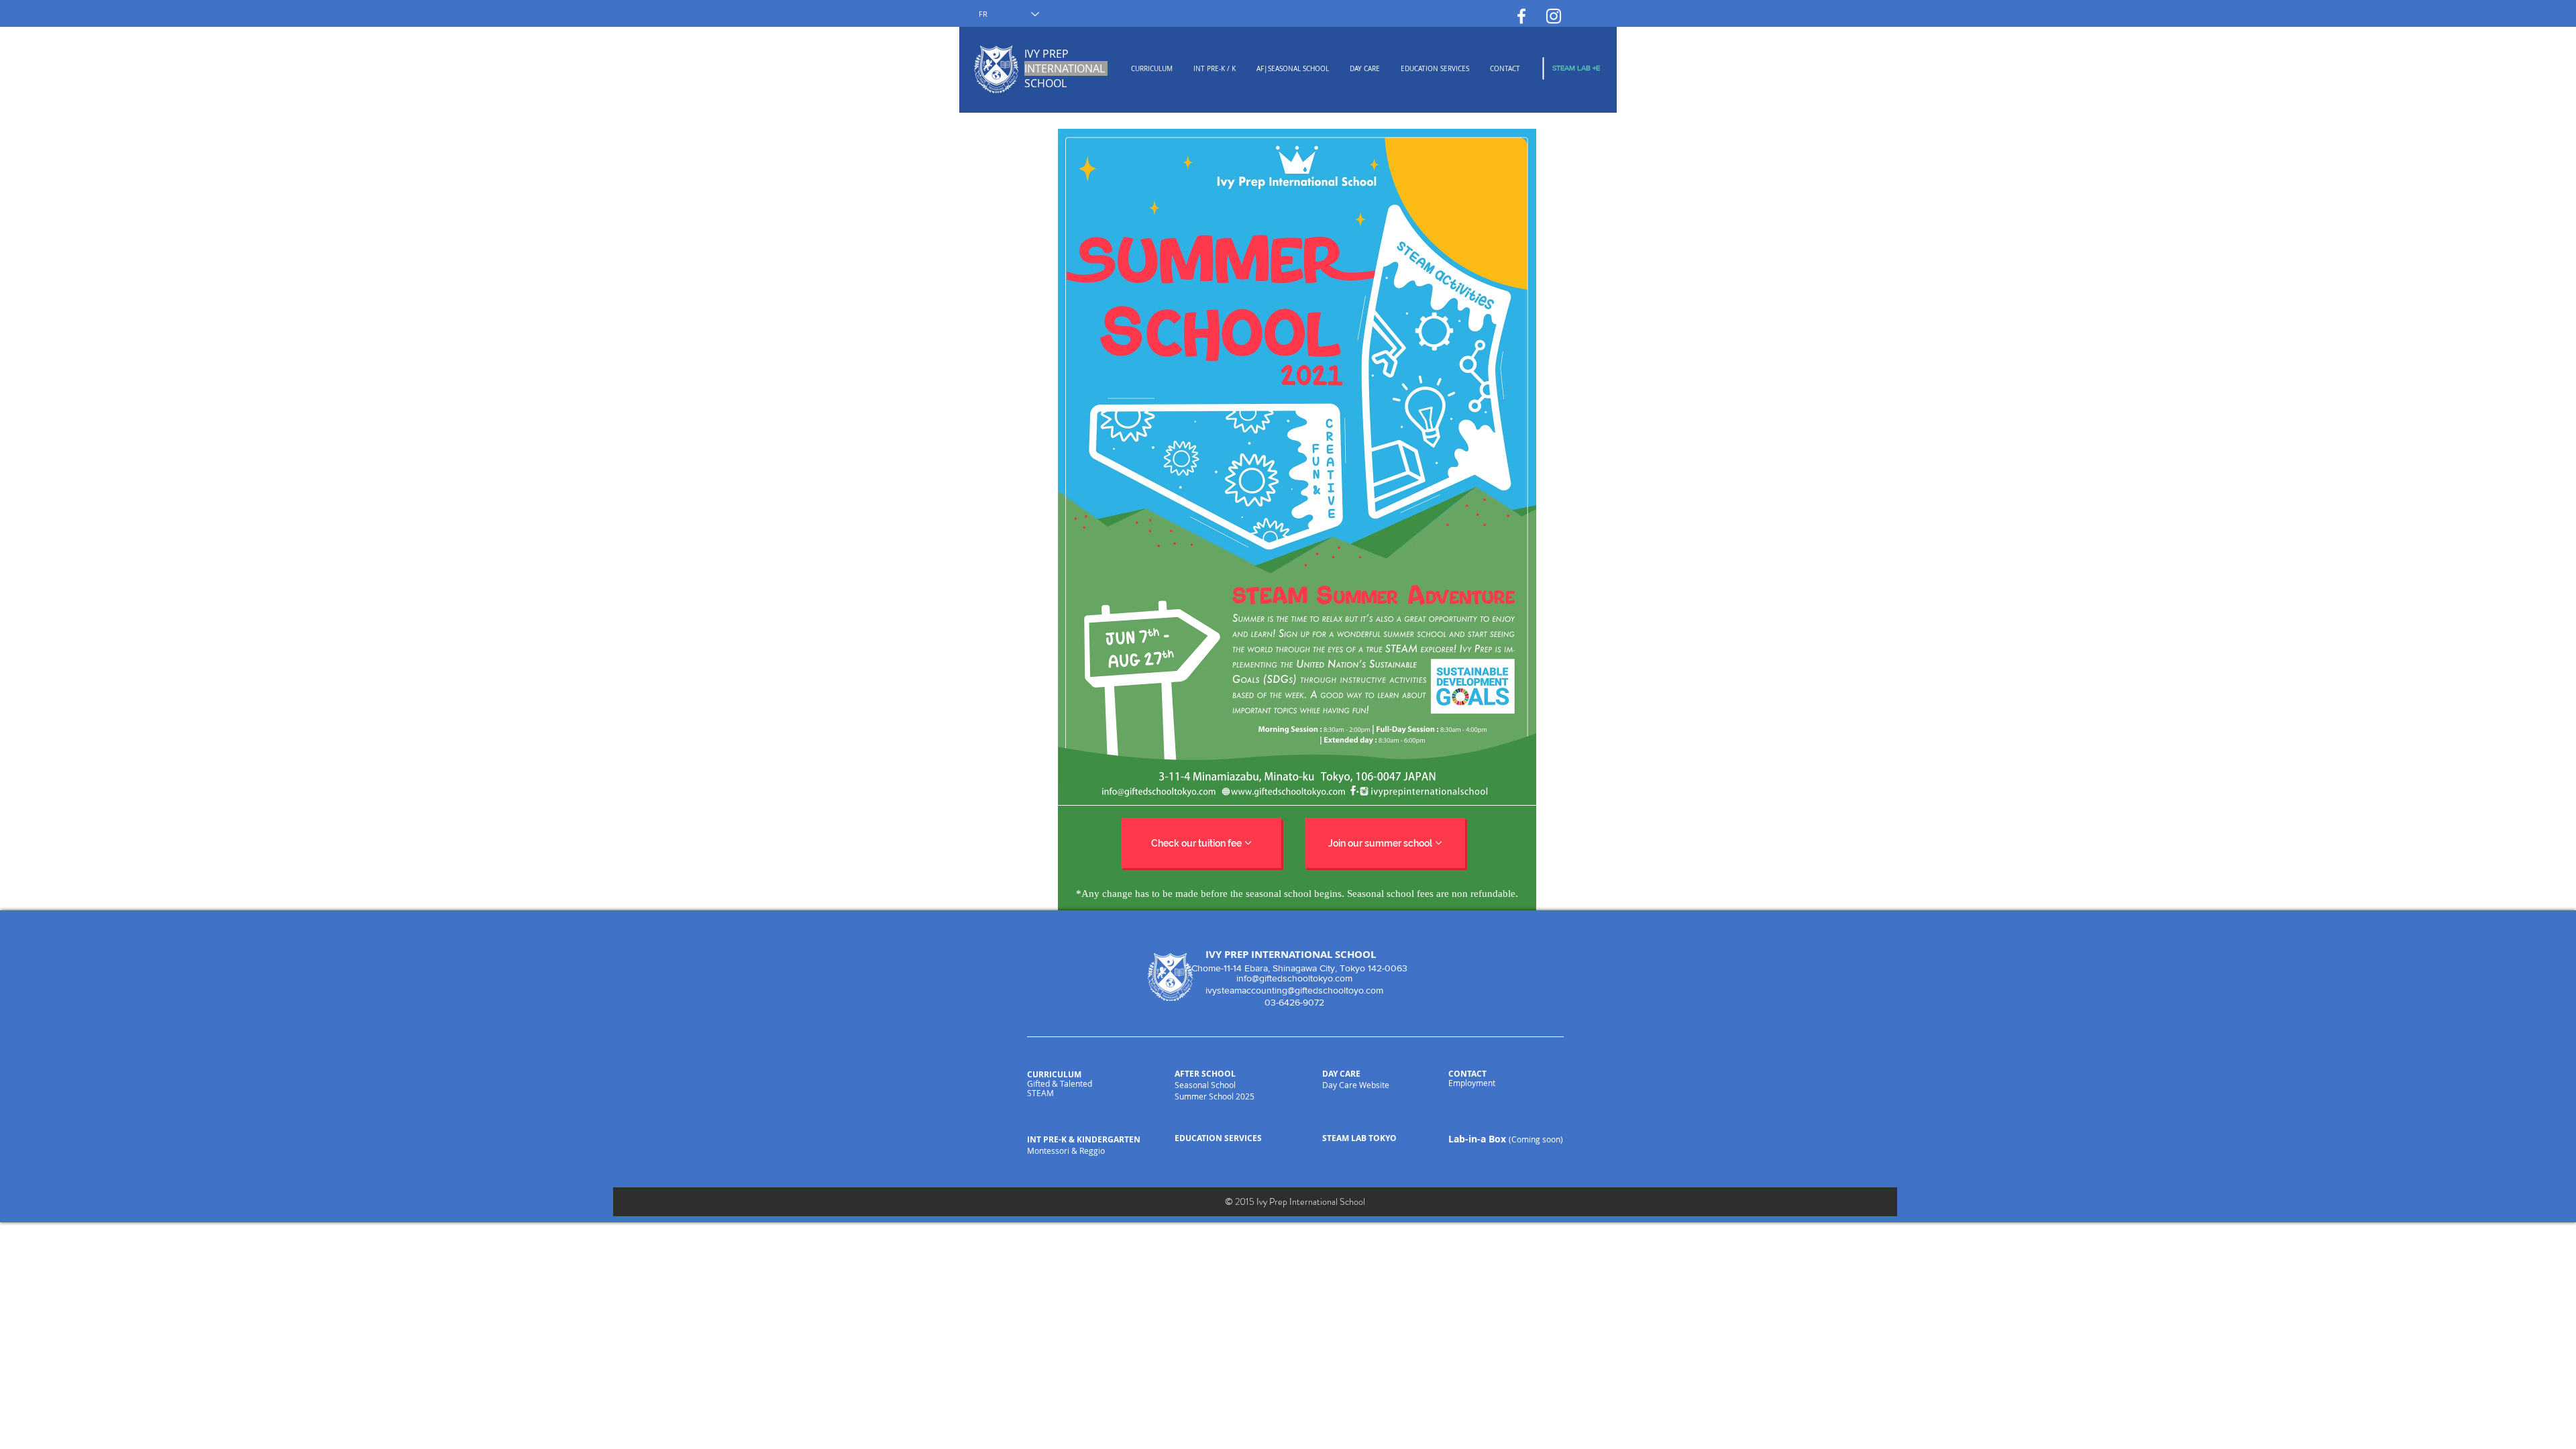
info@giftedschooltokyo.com (1294, 978)
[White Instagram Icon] (1554, 16)
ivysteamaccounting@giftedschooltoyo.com (1294, 990)
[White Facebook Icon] (1521, 16)
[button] (1151, 69)
